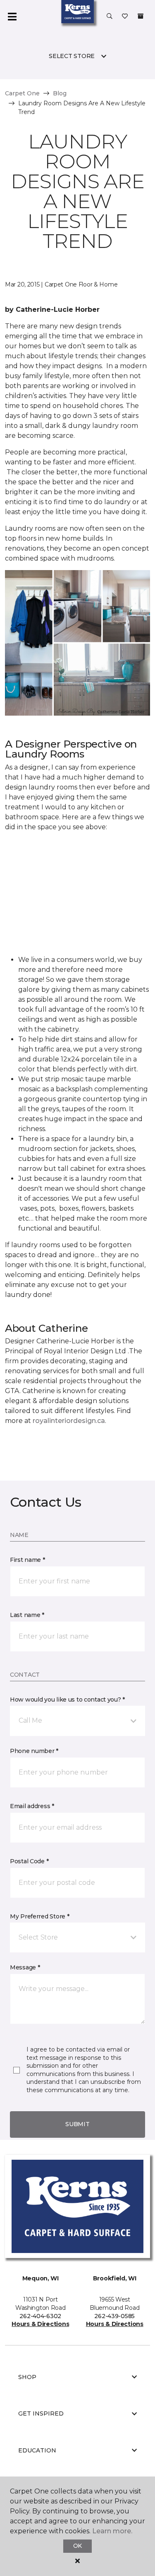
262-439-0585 (114, 2316)
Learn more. (112, 2531)
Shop (27, 2377)
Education (37, 2450)
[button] (110, 17)
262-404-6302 (40, 2316)
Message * (25, 1967)
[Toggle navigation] (12, 17)
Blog (60, 93)
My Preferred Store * (39, 1916)
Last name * (27, 1615)
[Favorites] (125, 17)
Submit (77, 2124)
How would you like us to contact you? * (67, 1700)
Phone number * (34, 1751)
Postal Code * (29, 1861)
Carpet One (22, 93)
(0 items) (141, 16)
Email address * (32, 1806)
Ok (77, 2546)
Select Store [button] (72, 56)
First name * (27, 1560)
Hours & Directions (40, 2324)
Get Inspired (41, 2413)
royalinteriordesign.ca (69, 1421)
